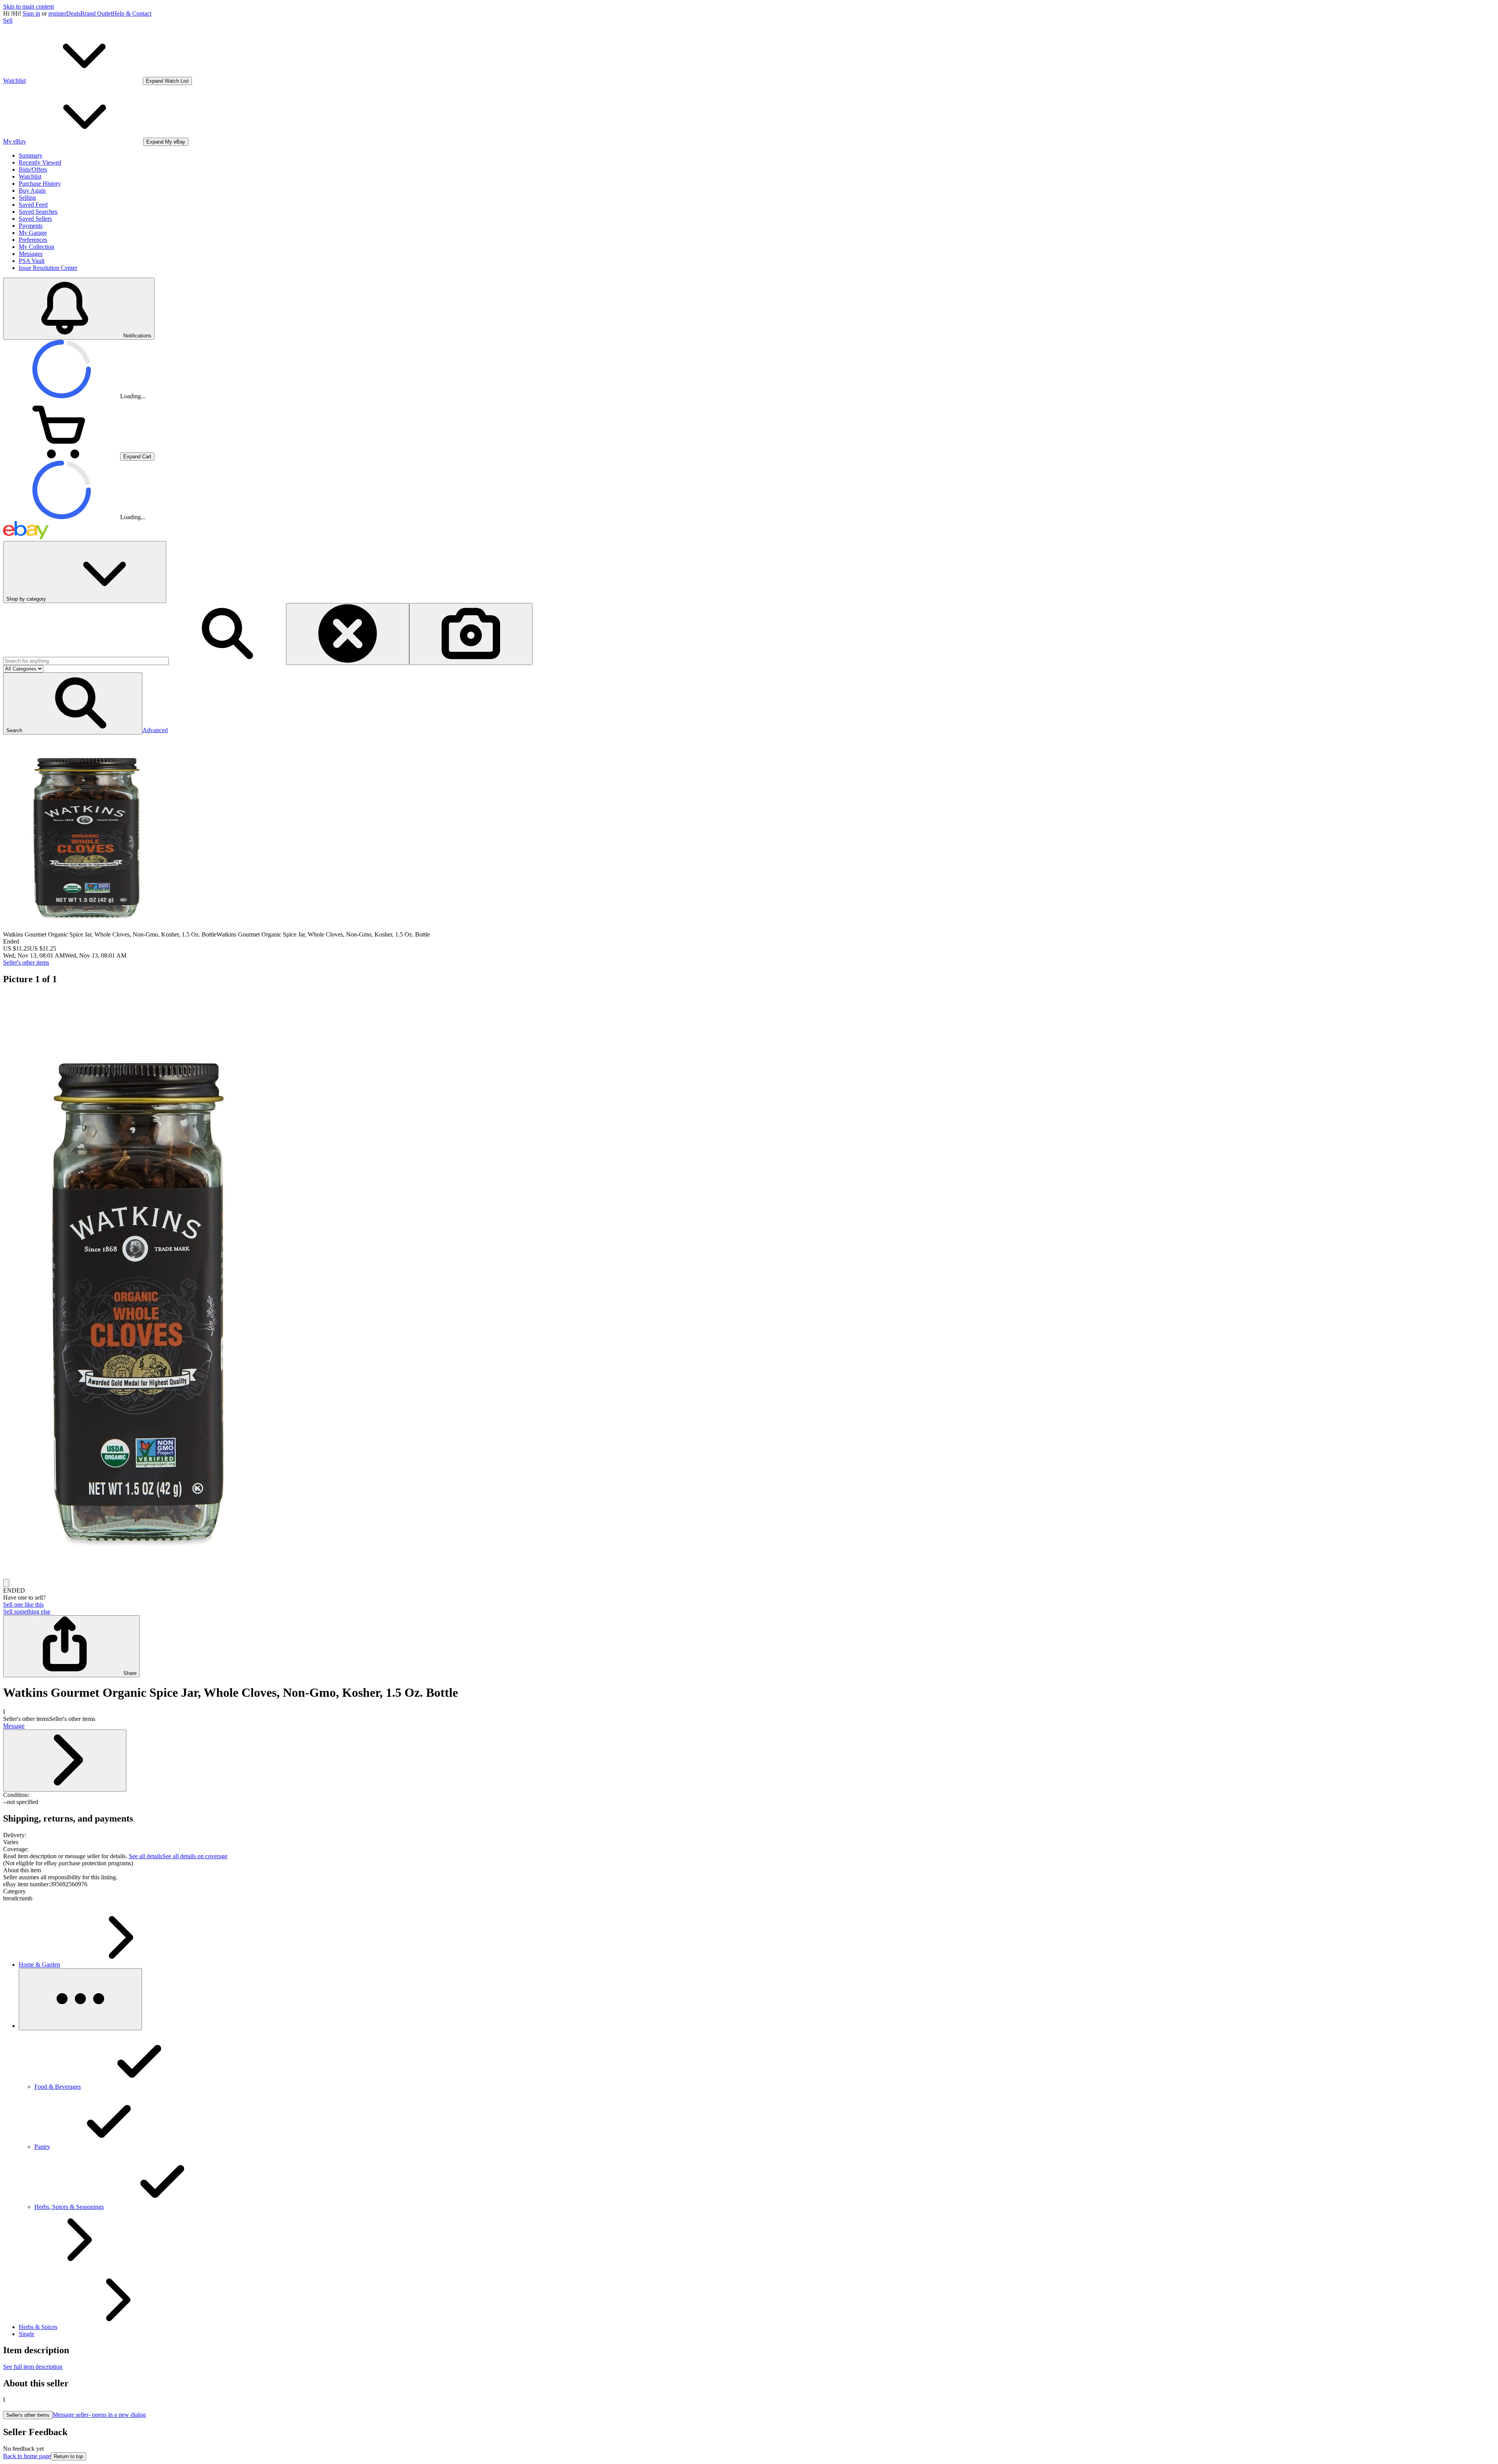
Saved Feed (33, 205)
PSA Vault (32, 261)
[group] (749, 1286)
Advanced (155, 730)
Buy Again (32, 191)
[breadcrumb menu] (80, 1999)
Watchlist (30, 177)
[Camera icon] (471, 634)
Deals (73, 13)
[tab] (749, 1870)
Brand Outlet (96, 13)
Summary (31, 155)
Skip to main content (28, 6)
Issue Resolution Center (48, 268)
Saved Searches (38, 212)
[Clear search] (348, 634)
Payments (31, 226)
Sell (8, 20)
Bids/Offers (33, 169)
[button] (73, 703)
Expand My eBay (166, 142)
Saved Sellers (35, 219)
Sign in (31, 13)
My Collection (36, 247)
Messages (31, 254)
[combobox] (86, 661)
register (57, 13)
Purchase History (40, 184)
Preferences (33, 240)
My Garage (33, 233)
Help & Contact (132, 13)
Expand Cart (137, 457)
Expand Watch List (167, 81)
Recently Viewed (40, 162)
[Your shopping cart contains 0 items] (62, 456)
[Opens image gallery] (6, 1583)
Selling (27, 198)
